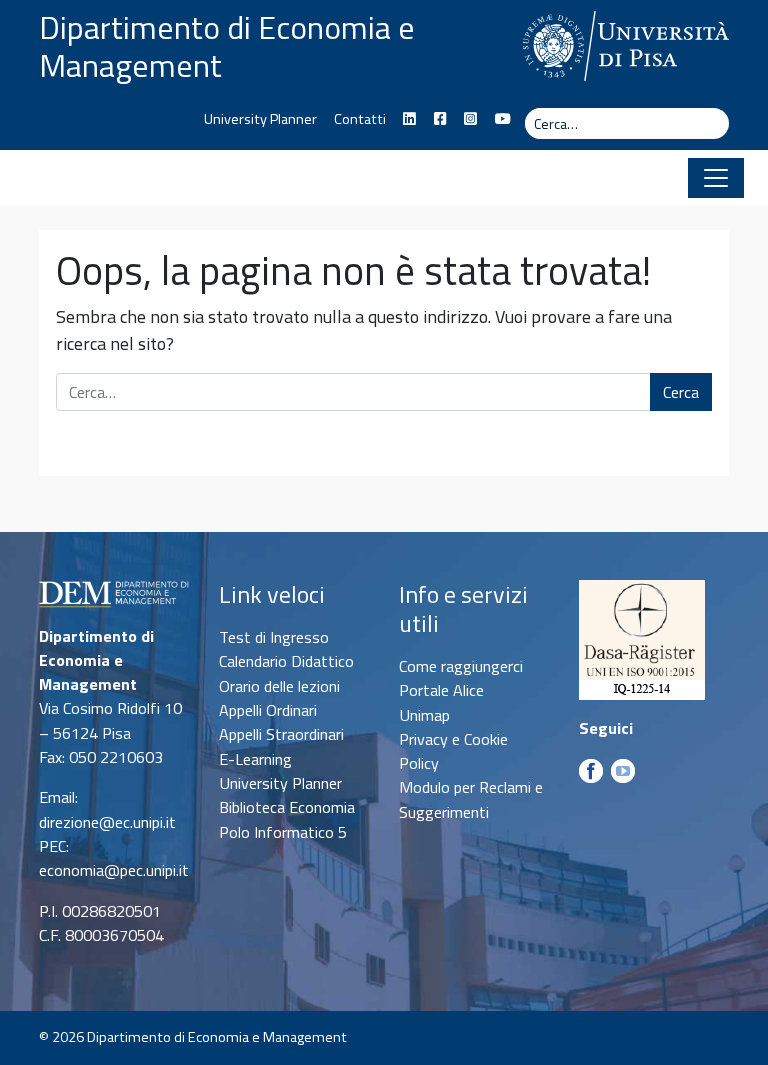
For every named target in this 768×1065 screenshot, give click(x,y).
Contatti (360, 119)
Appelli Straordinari (281, 734)
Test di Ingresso (274, 637)
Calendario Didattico (286, 661)
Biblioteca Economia (287, 807)
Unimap (424, 715)
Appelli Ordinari (268, 710)
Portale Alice (441, 690)
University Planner (260, 119)
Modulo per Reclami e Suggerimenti (471, 799)
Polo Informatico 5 (283, 832)
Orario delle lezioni (279, 686)
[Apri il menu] (716, 178)
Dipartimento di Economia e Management (227, 46)
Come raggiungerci (461, 666)
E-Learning (255, 759)
